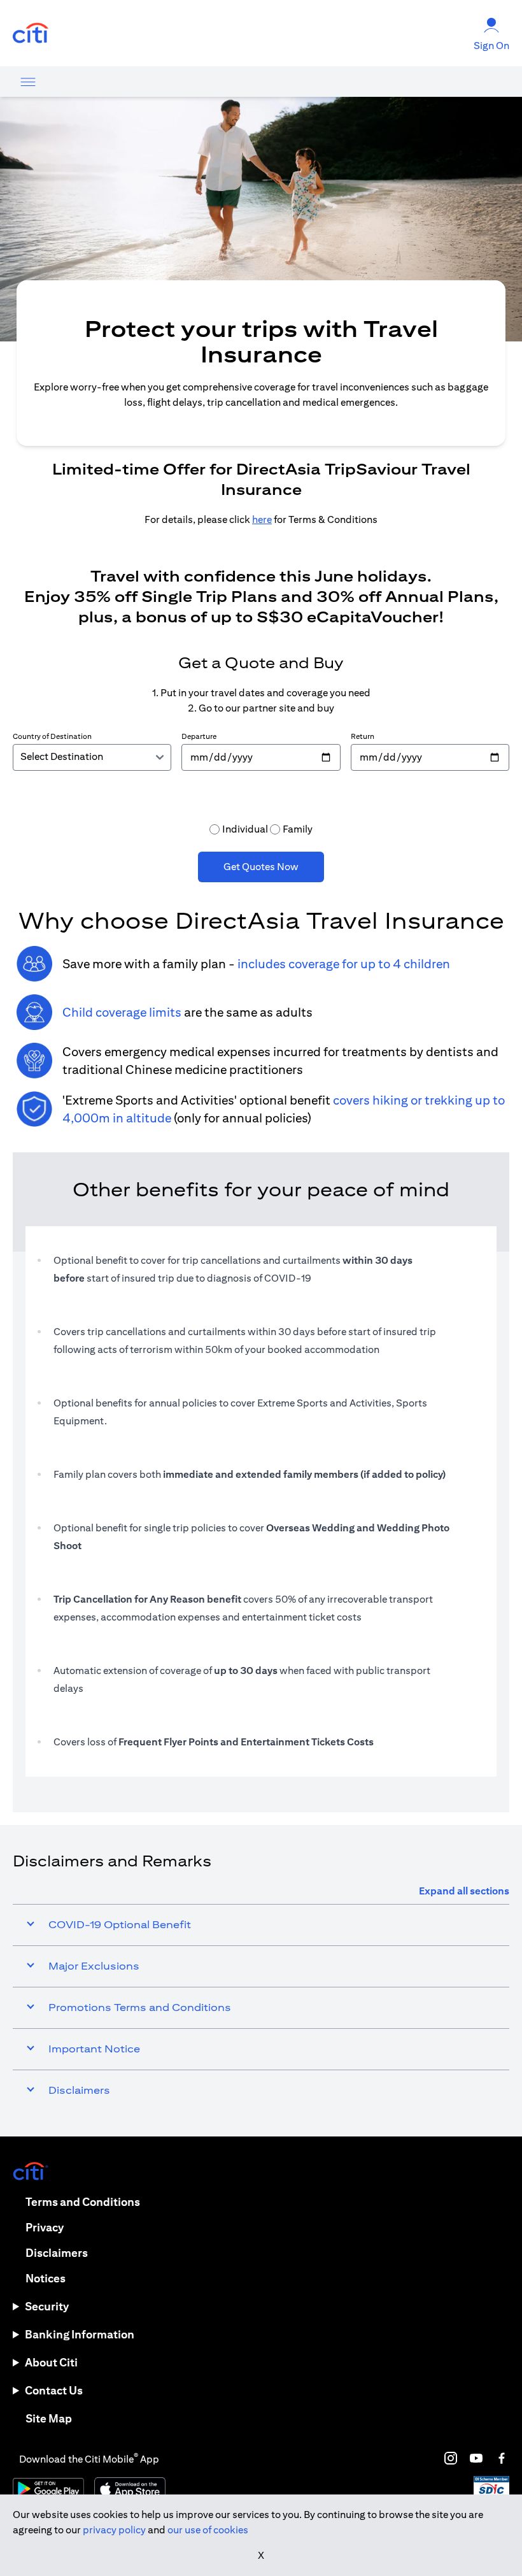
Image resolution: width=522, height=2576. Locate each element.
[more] (28, 82)
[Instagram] (451, 2458)
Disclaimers (57, 2253)
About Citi (51, 2362)
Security (47, 2306)
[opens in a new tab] (31, 33)
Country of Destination (52, 736)
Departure (199, 736)
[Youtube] (476, 2458)
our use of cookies (208, 2530)
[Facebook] (502, 2458)
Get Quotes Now (261, 867)
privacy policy (114, 2530)
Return (363, 736)
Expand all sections (464, 1891)
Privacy (45, 2227)
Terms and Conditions (83, 2202)
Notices (46, 2278)
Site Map (49, 2418)
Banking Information (80, 2334)
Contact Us (54, 2390)
